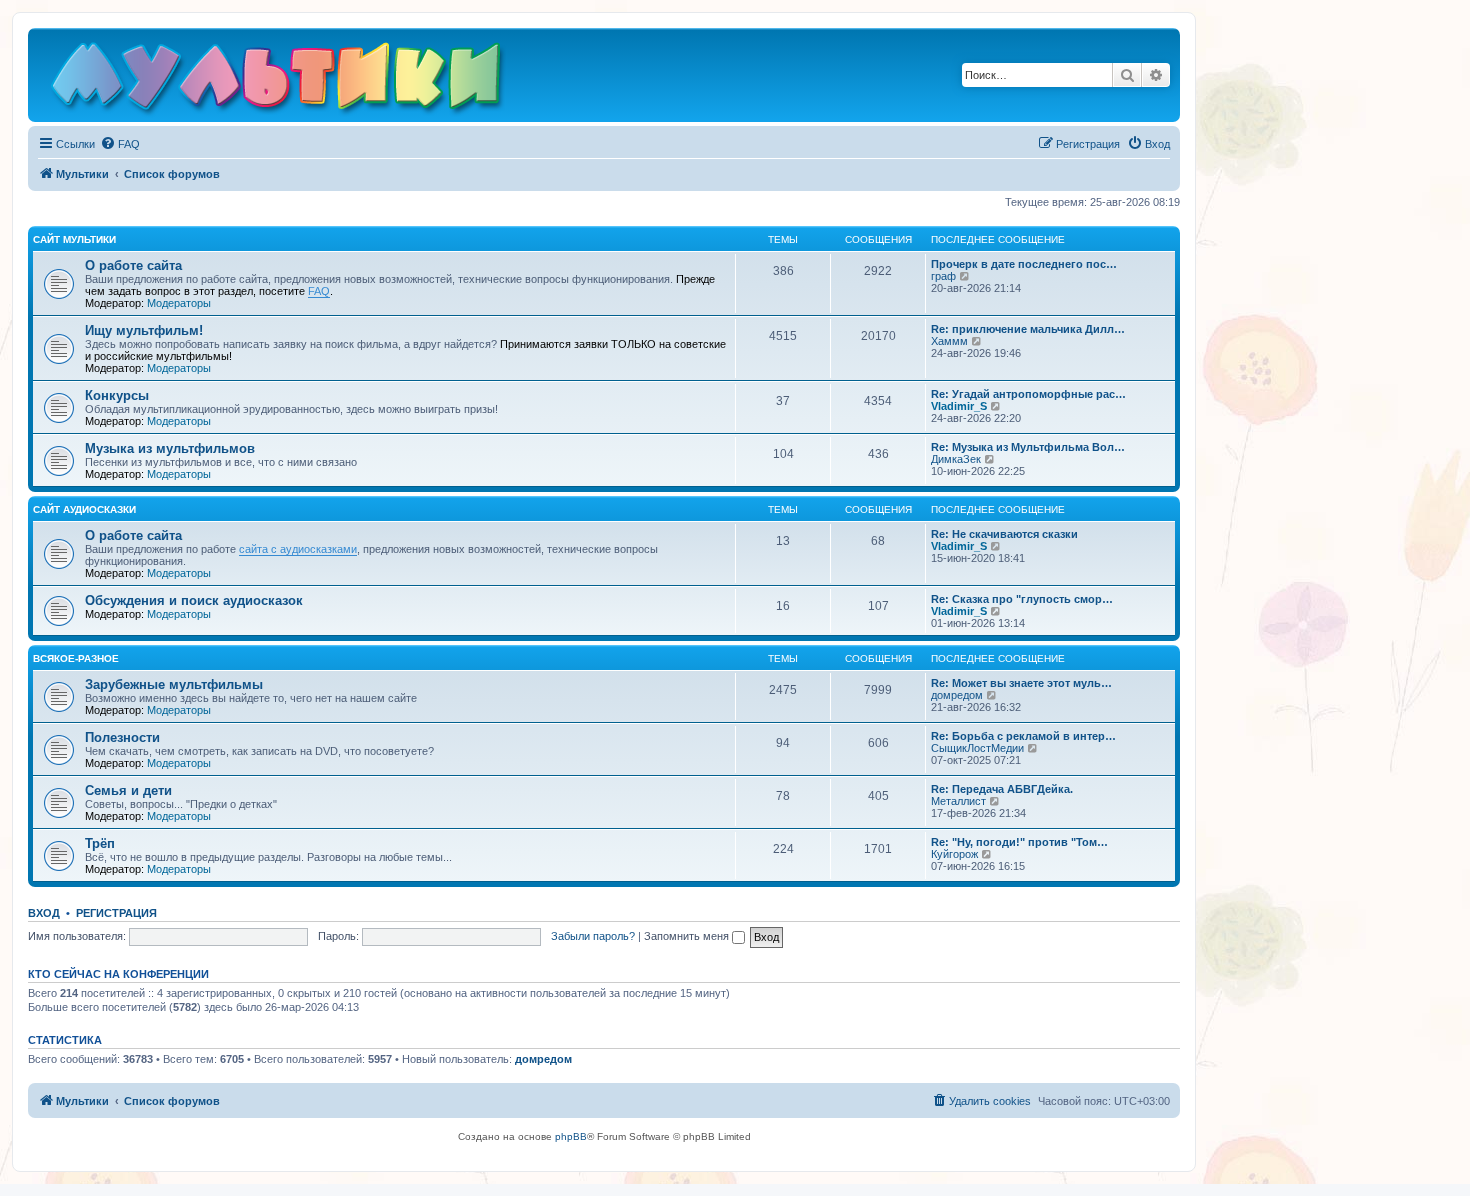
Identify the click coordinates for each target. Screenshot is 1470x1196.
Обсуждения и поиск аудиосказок (194, 600)
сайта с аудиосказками (298, 549)
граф (943, 276)
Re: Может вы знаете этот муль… (1021, 683)
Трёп (100, 843)
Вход (44, 913)
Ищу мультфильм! (144, 330)
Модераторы (179, 303)
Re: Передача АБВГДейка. (1002, 789)
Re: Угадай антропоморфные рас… (1028, 394)
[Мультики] (279, 80)
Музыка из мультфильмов (170, 448)
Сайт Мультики (74, 239)
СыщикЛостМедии (977, 748)
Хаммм (949, 341)
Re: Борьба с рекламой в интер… (1023, 736)
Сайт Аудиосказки (84, 509)
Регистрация (116, 913)
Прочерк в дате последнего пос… (1024, 264)
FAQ (319, 291)
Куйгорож (954, 854)
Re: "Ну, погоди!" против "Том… (1019, 842)
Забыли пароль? (593, 936)
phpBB (571, 1136)
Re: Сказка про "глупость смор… (1022, 599)
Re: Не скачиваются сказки (1004, 534)
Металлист (958, 801)
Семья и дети (128, 790)
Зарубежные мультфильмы (174, 684)
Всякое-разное (76, 658)
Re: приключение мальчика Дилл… (1028, 329)
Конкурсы (117, 395)
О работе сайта (133, 265)
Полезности (122, 737)
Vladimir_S (959, 406)
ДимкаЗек (956, 459)
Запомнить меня (688, 936)
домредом (957, 695)
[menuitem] (120, 144)
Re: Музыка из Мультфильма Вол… (1028, 447)
